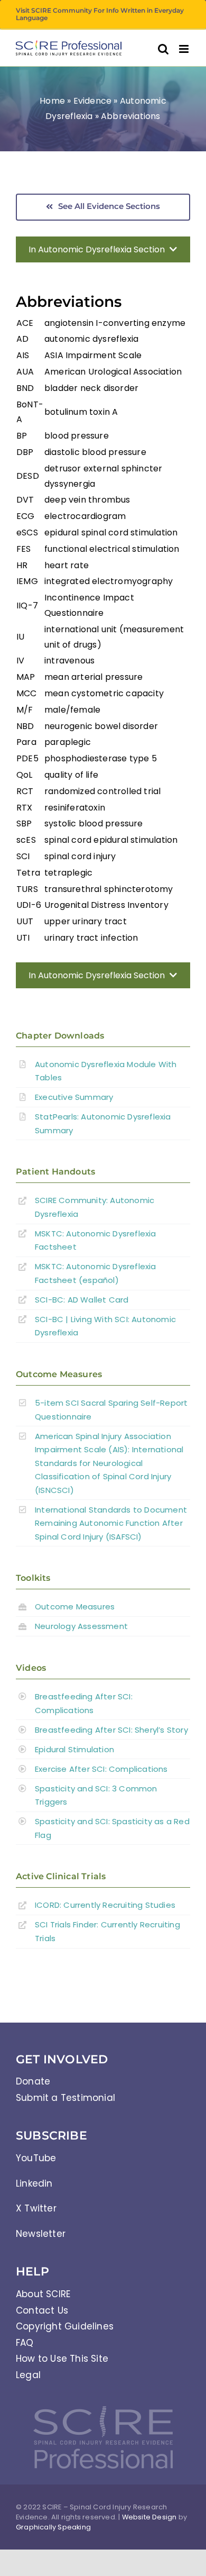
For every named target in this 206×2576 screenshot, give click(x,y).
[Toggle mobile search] (163, 49)
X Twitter (36, 2208)
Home (52, 101)
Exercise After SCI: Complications (101, 1769)
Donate (33, 2081)
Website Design (149, 2517)
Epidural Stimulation (74, 1749)
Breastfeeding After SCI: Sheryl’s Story (111, 1730)
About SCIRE (43, 2294)
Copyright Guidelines (65, 2326)
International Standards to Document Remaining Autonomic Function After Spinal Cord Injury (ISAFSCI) (111, 1523)
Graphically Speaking (53, 2527)
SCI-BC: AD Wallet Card (82, 1300)
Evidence (93, 101)
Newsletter (41, 2234)
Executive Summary (74, 1097)
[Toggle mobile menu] (185, 49)
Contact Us (42, 2310)
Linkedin (34, 2183)
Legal (28, 2375)
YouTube (36, 2158)
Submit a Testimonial (65, 2098)
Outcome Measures (75, 1606)
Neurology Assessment (81, 1626)
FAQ (25, 2343)
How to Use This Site (62, 2359)
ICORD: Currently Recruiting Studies (105, 1905)
